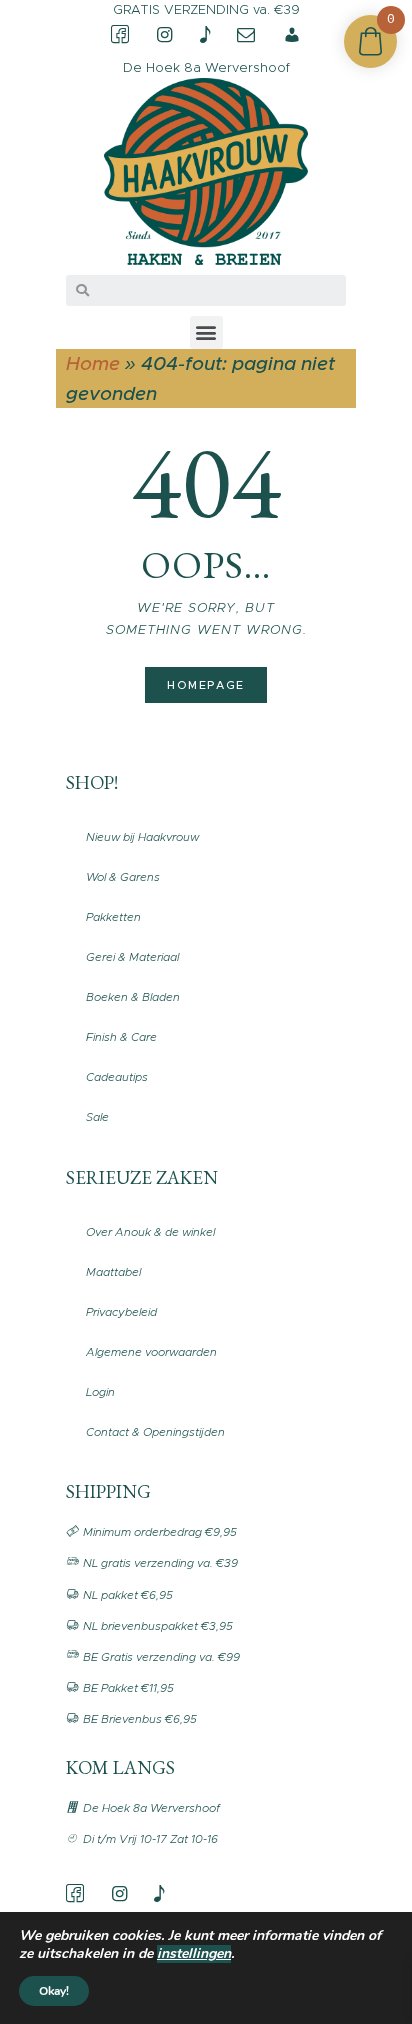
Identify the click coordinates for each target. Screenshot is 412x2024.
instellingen (194, 1954)
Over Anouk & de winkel (150, 1232)
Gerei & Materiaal (132, 957)
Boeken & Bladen (133, 997)
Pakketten (113, 917)
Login (100, 1392)
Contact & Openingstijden (155, 1432)
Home (93, 363)
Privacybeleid (121, 1312)
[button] (206, 332)
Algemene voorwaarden (151, 1352)
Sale (97, 1117)
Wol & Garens (123, 877)
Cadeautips (117, 1077)
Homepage (206, 685)
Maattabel (113, 1272)
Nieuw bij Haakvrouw (142, 837)
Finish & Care (121, 1037)
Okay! (54, 1991)
